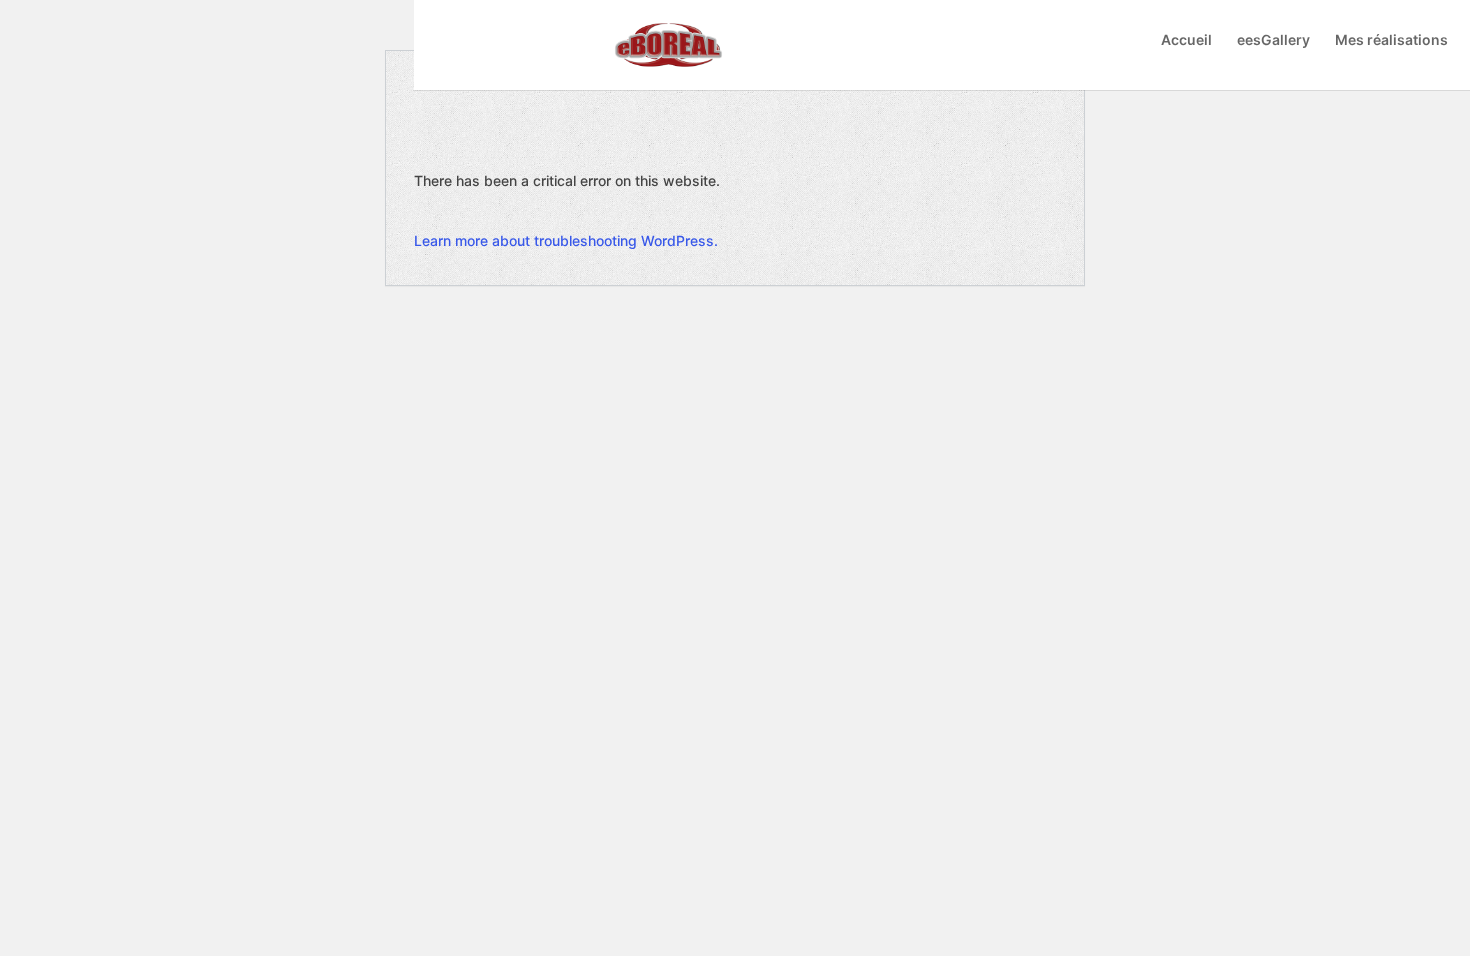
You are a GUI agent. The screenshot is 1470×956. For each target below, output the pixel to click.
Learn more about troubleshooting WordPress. (566, 240)
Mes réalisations (1391, 40)
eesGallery (1273, 40)
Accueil (1186, 40)
